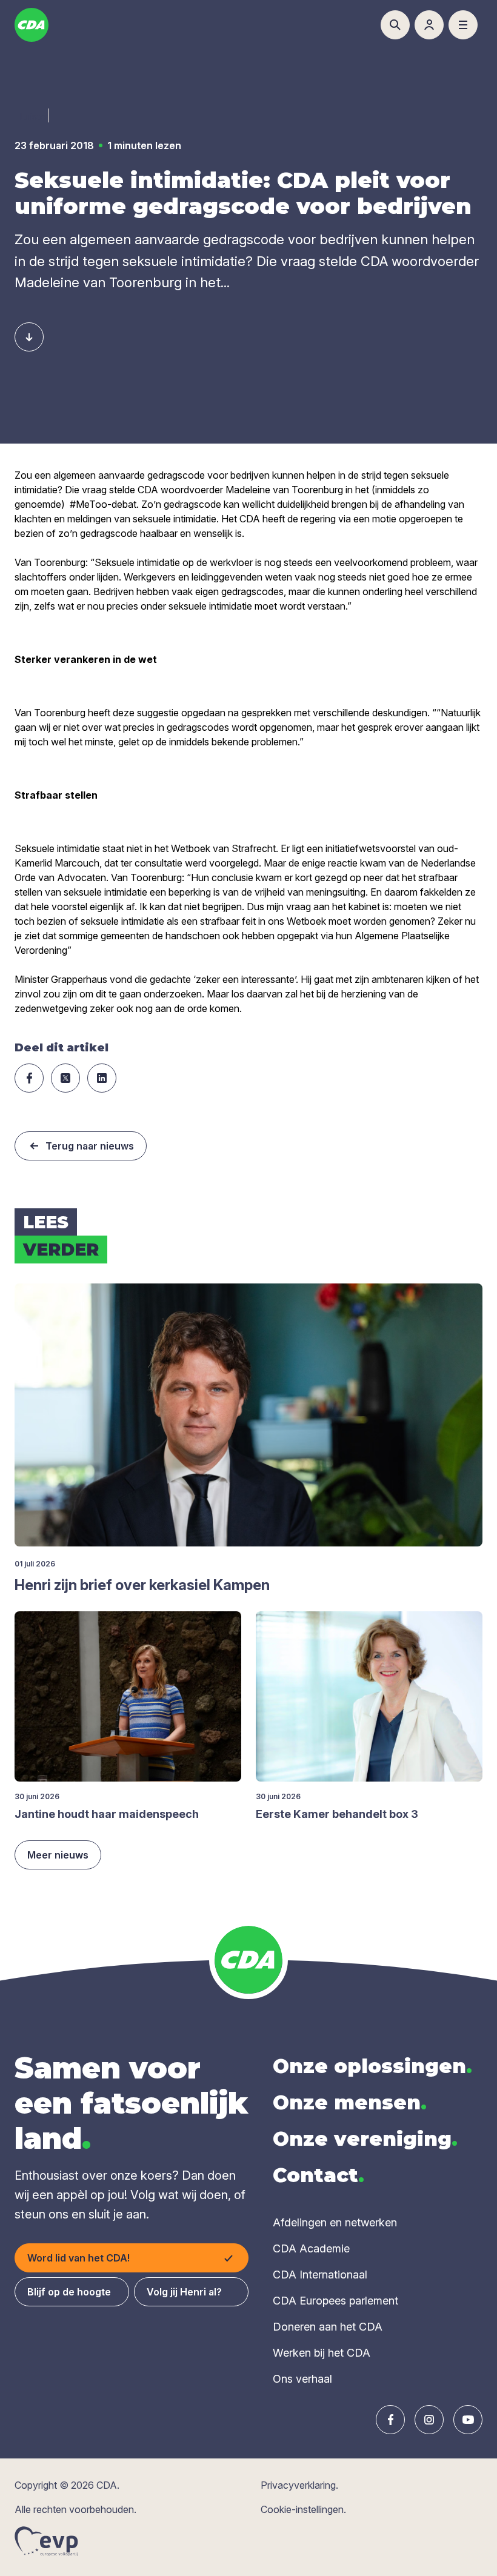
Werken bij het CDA (322, 2353)
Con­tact (319, 2175)
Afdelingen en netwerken (335, 2222)
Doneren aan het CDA (328, 2327)
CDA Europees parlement (335, 2301)
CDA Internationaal (320, 2275)
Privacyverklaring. (299, 2485)
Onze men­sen (350, 2102)
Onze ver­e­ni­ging (365, 2139)
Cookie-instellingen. (303, 2509)
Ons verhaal (302, 2379)
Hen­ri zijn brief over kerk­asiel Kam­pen (142, 1585)
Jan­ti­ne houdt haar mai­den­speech (107, 1814)
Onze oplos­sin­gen (372, 2066)
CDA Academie (311, 2248)
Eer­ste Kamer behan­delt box (337, 1814)
